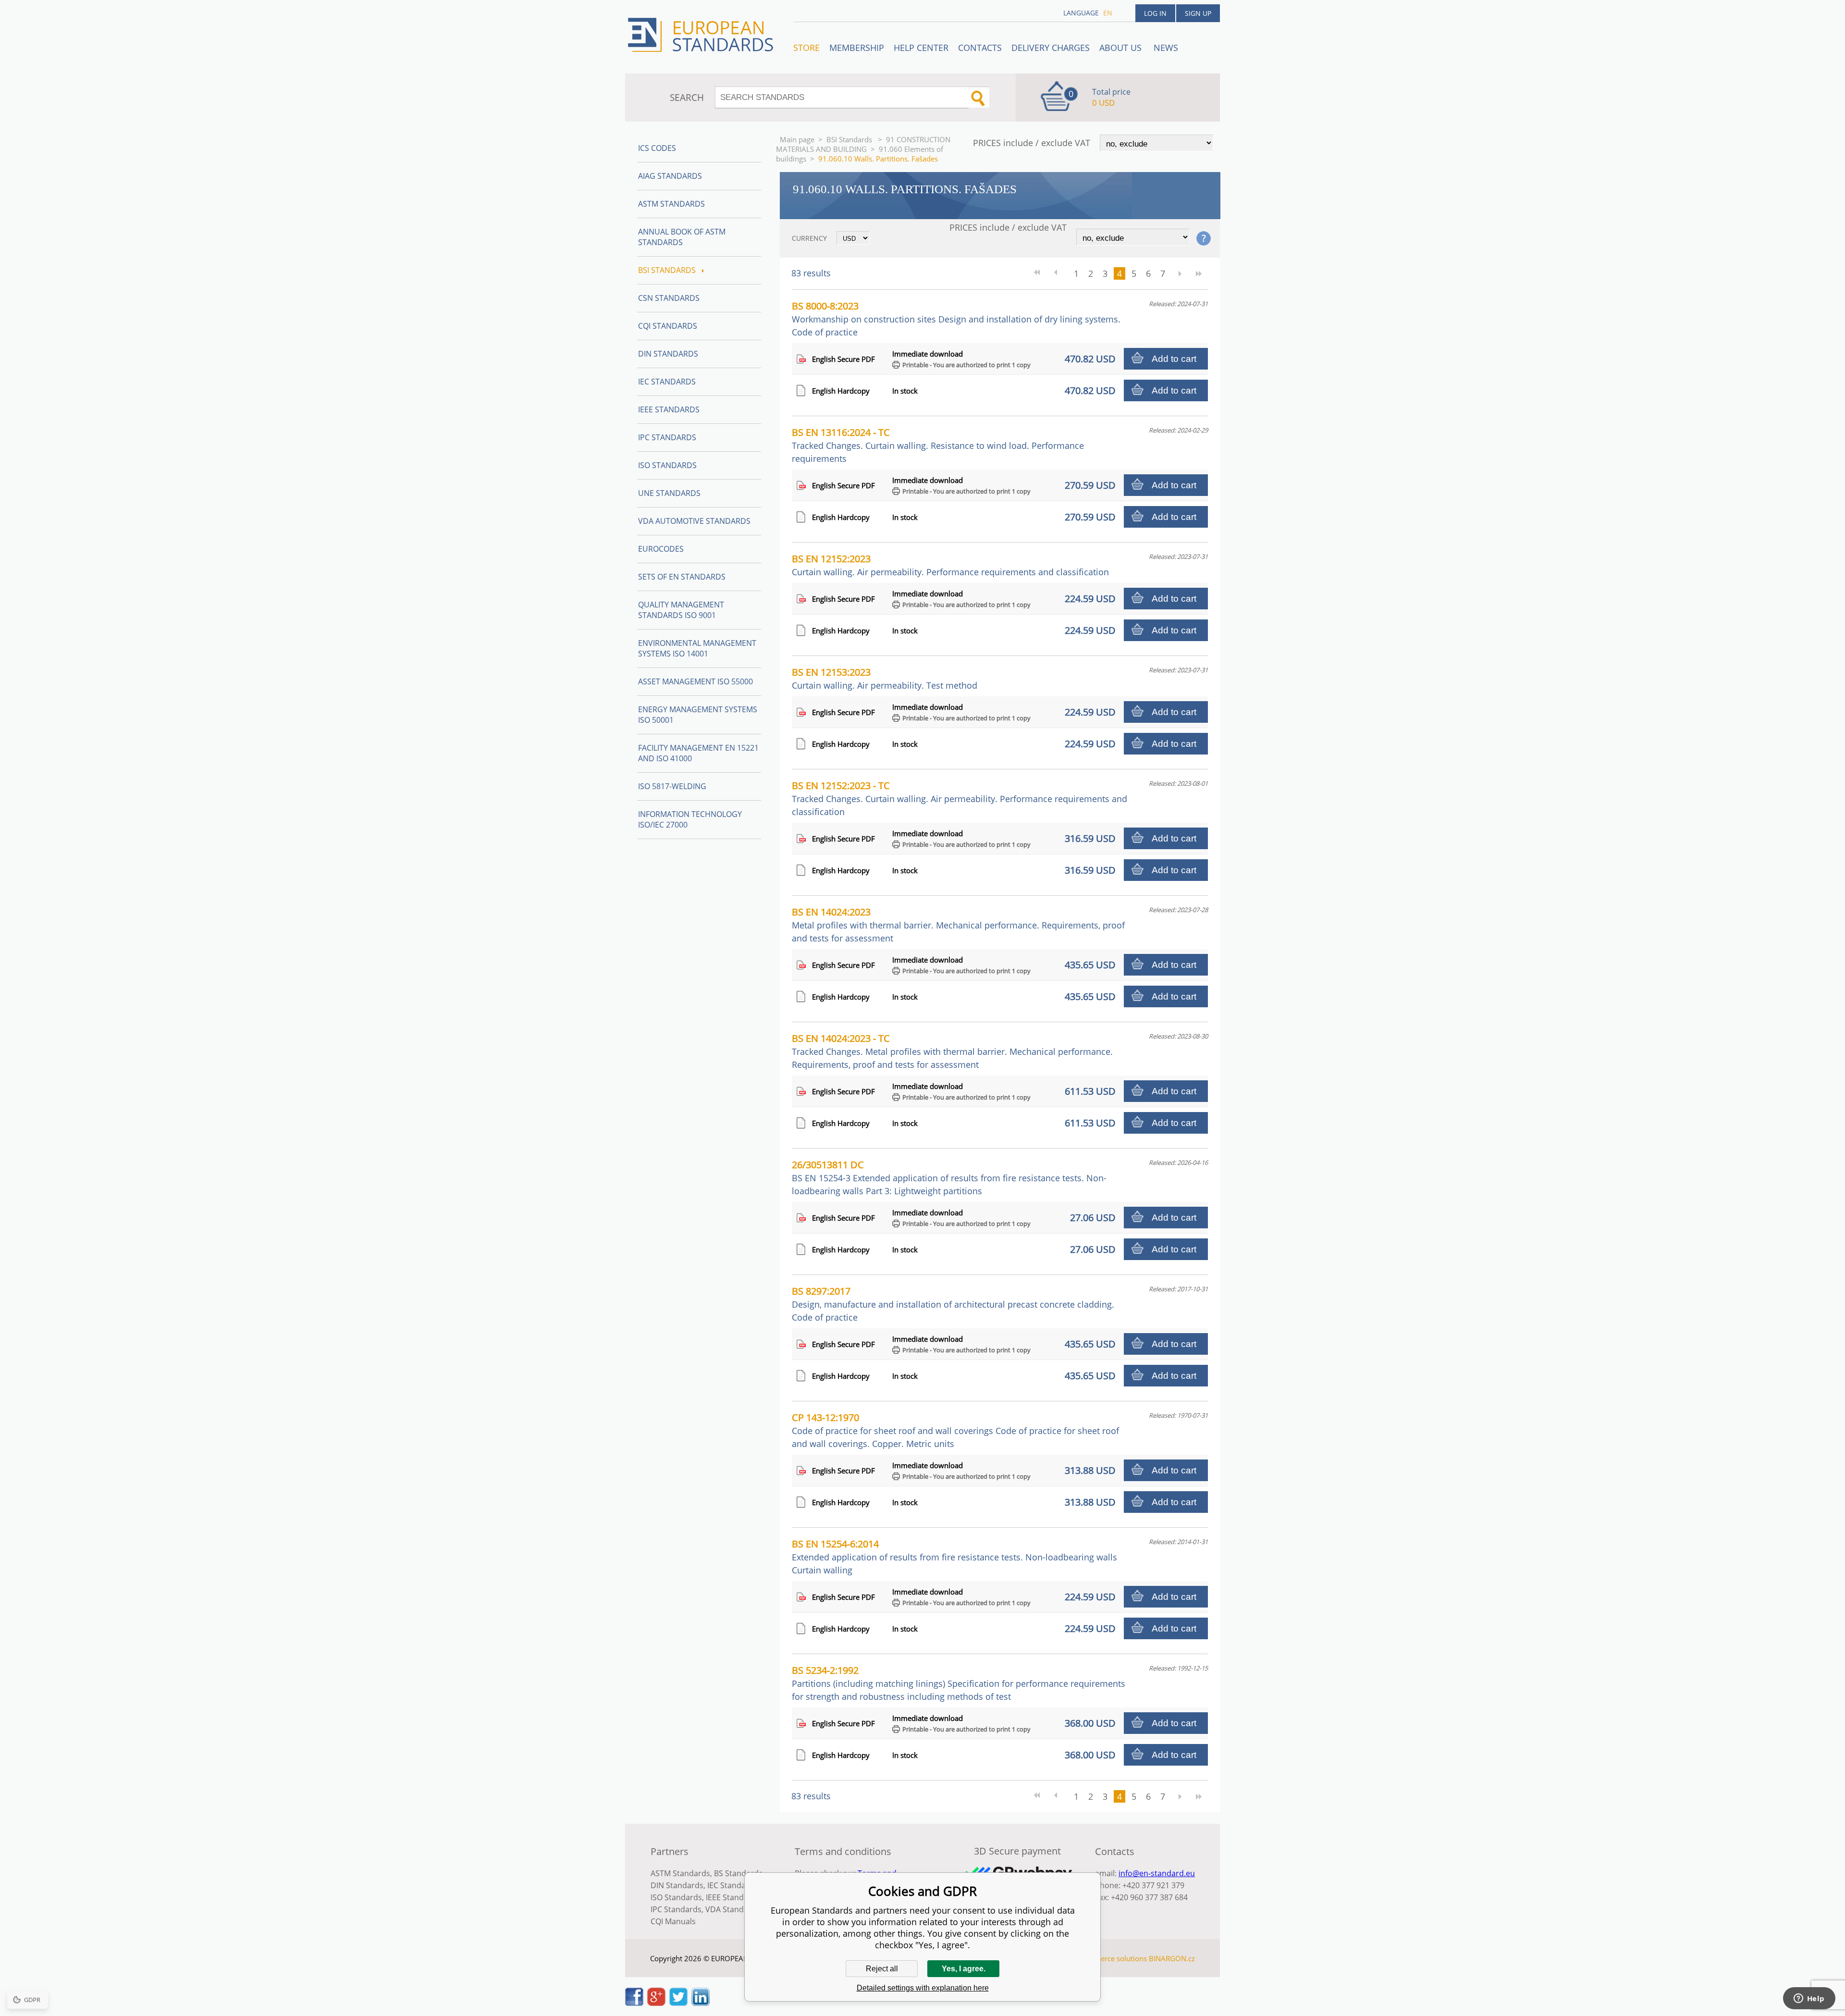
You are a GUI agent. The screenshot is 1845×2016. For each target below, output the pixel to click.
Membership (857, 48)
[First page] (1040, 273)
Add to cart (1174, 359)
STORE (806, 48)
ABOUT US (1122, 48)
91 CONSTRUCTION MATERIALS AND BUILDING (863, 144)
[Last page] (1199, 273)
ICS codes (657, 148)
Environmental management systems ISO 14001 (697, 648)
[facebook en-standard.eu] (634, 2003)
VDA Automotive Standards (694, 521)
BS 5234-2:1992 (959, 1683)
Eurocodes (661, 549)
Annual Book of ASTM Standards (682, 237)
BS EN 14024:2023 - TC (952, 1051)
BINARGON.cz (1172, 1958)
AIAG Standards (670, 176)
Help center (921, 48)
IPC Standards (667, 437)
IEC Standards (667, 382)
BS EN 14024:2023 (958, 925)
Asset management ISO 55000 (695, 681)
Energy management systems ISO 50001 (698, 715)
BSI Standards (850, 139)
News (1166, 48)
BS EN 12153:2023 (885, 678)
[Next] (1180, 273)
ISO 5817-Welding (672, 786)
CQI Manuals (673, 1921)
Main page (797, 139)
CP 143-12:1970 (955, 1430)
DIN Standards (668, 354)
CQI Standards (668, 326)
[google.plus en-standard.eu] (656, 2003)
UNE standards (669, 493)
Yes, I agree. (964, 1969)
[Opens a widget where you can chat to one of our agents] (1809, 1999)
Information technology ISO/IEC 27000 (690, 819)
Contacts (980, 48)
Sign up (1198, 13)
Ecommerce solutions (1111, 1958)
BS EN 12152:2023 (950, 565)
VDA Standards (733, 1909)
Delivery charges (1051, 48)
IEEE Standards (669, 409)
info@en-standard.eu (1157, 1873)
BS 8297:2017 (953, 1304)
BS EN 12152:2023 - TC (959, 798)
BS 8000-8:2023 (956, 319)
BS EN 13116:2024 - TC (938, 445)
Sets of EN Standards (682, 577)
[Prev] (1059, 273)
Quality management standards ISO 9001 (681, 610)
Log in (1155, 13)
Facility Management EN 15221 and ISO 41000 (698, 753)
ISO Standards (667, 465)
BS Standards (738, 1873)
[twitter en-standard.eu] (678, 2003)
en (1108, 13)
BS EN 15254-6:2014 (954, 1557)
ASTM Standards (671, 204)
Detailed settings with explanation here (923, 1988)
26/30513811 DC (949, 1177)
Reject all (882, 1969)
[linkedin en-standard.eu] (701, 2003)
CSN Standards (669, 298)
